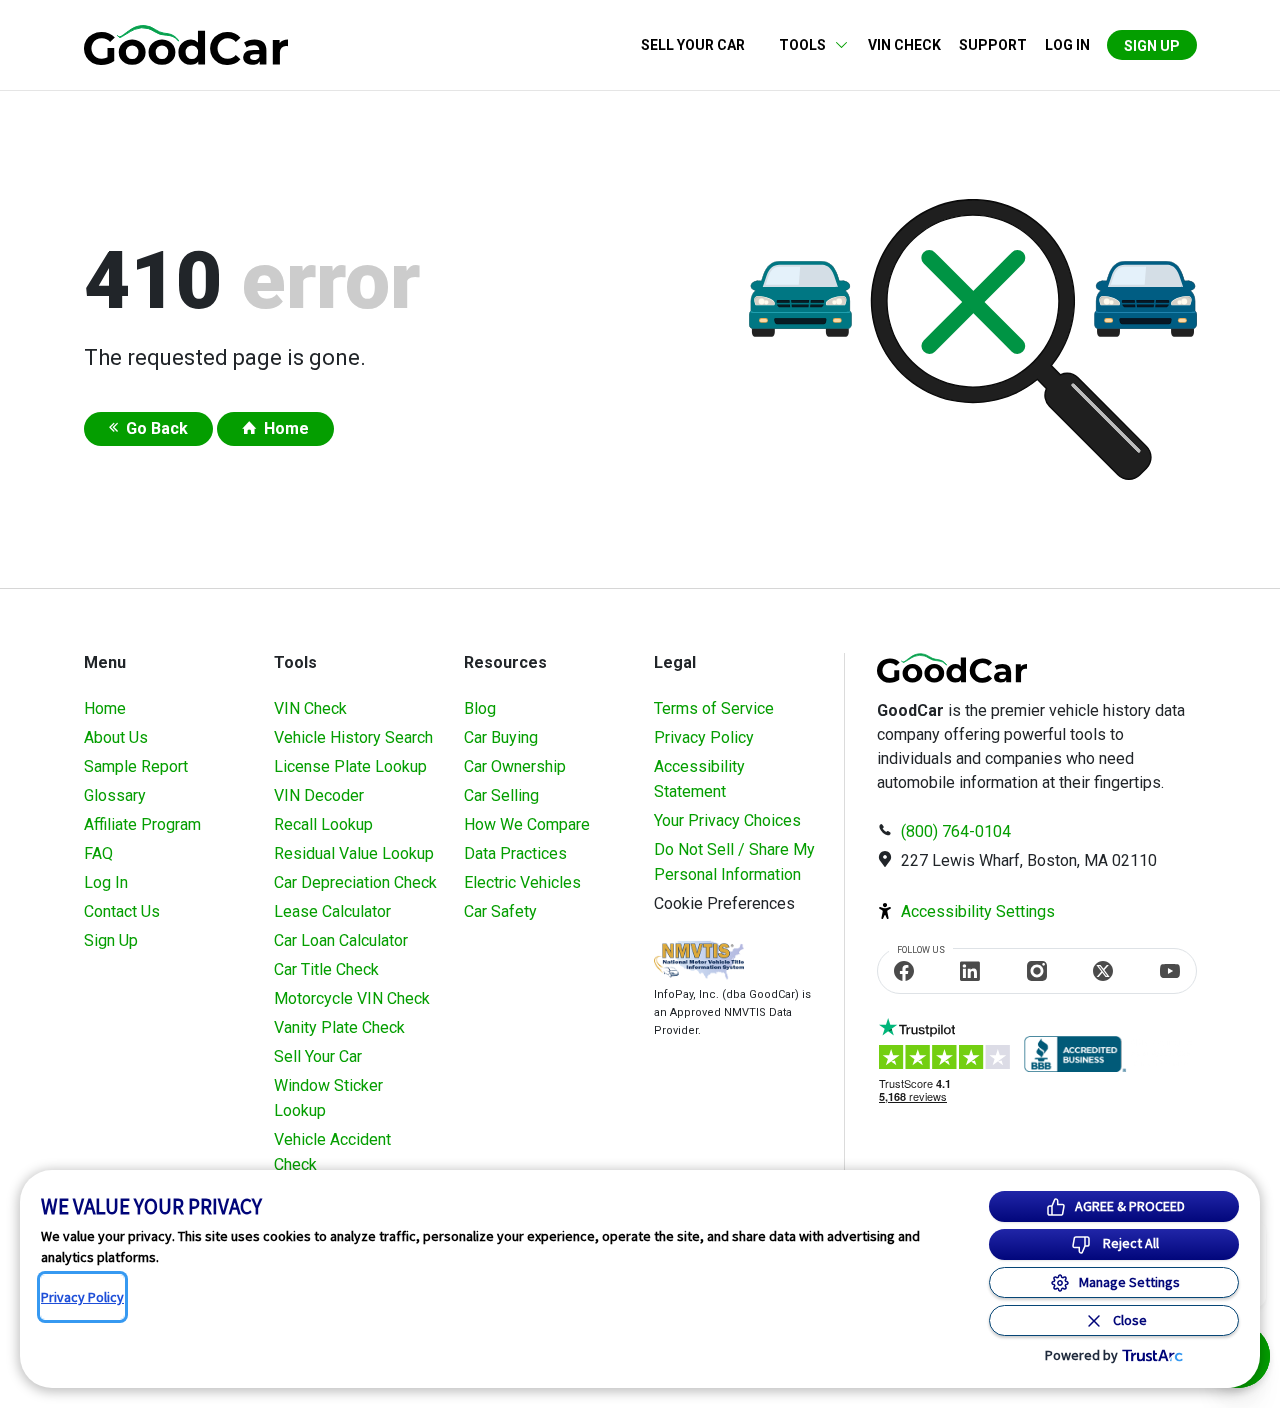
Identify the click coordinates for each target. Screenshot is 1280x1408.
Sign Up (1152, 46)
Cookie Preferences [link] (724, 903)
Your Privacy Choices (727, 820)
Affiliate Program (142, 824)
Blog (480, 708)
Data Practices (515, 853)
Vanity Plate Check (339, 1027)
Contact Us (122, 911)
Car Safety (500, 911)
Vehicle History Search (353, 737)
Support (993, 45)
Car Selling (501, 795)
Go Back (157, 428)
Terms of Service (714, 708)
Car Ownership (515, 766)
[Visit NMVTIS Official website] (699, 962)
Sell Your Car (693, 45)
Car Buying (501, 737)
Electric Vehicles (522, 882)
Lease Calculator (332, 911)
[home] (186, 43)
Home (286, 428)
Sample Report (136, 766)
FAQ (98, 853)
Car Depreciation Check (355, 882)
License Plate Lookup (350, 766)
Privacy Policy (704, 737)
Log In (106, 882)
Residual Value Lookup (354, 853)
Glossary (115, 795)
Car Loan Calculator (341, 940)
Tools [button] (802, 45)
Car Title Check (326, 969)
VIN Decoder (319, 795)
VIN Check (904, 45)
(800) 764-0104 (956, 831)
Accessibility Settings (978, 911)
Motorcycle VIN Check (352, 998)
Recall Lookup (323, 824)
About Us (116, 737)
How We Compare (527, 824)
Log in (1067, 45)
